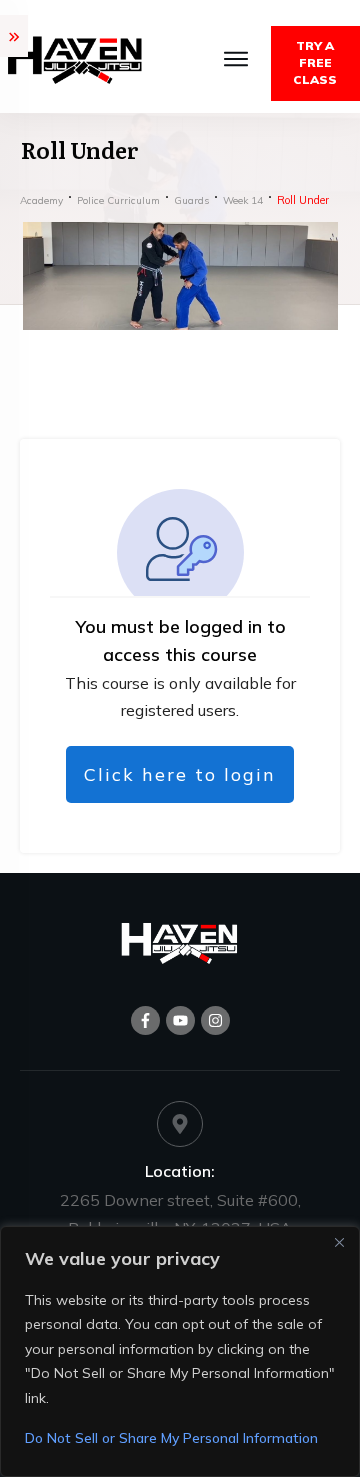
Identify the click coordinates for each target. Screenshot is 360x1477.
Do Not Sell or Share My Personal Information (171, 1438)
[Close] (339, 1243)
